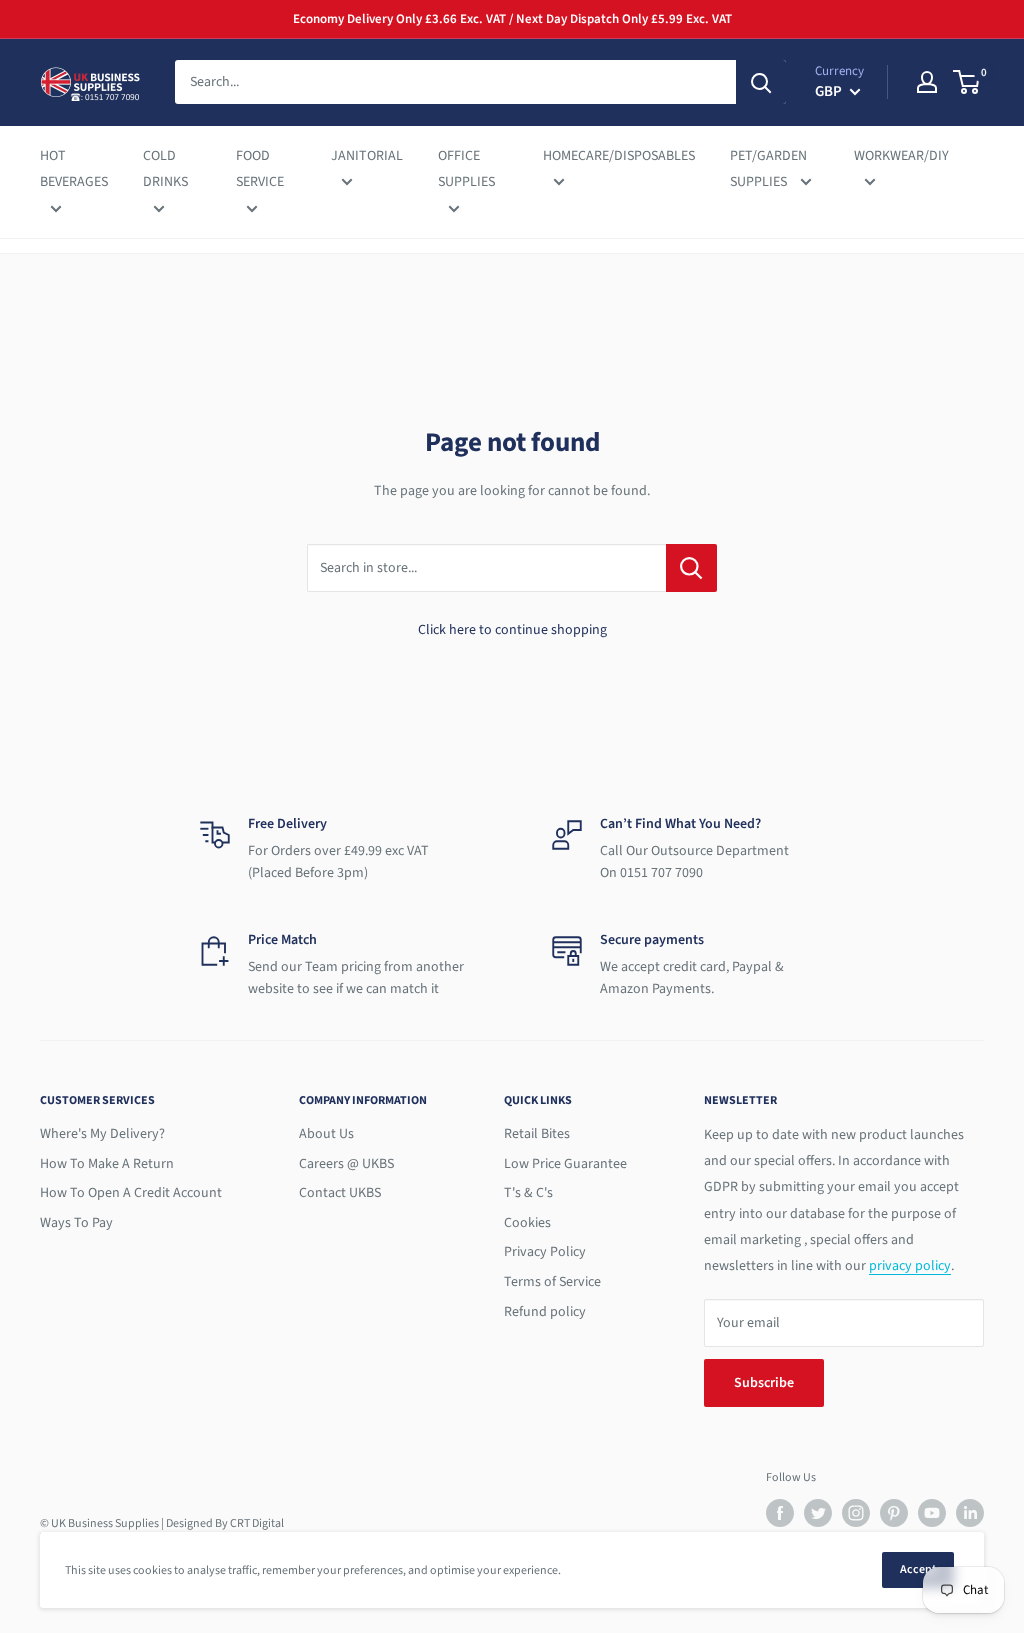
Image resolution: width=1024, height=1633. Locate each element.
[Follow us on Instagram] (856, 1513)
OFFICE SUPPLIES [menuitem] (466, 169)
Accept (918, 1569)
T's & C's (528, 1193)
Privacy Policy (545, 1252)
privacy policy (910, 1266)
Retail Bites (537, 1134)
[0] (967, 82)
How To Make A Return (107, 1164)
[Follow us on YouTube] (932, 1513)
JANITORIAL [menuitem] (367, 156)
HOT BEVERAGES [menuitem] (74, 169)
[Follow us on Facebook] (780, 1513)
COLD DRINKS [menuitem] (165, 169)
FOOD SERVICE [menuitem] (260, 169)
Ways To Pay (76, 1223)
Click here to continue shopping (512, 630)
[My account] (927, 82)
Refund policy (545, 1312)
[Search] (761, 82)
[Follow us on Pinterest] (894, 1513)
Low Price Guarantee (565, 1164)
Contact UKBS (340, 1193)
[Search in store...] (691, 568)
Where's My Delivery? (102, 1134)
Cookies (527, 1223)
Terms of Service (552, 1282)
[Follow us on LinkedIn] (970, 1513)
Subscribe (764, 1383)
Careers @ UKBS (346, 1164)
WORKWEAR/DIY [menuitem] (901, 156)
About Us (326, 1134)
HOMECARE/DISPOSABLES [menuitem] (619, 156)
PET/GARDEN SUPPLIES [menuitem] (768, 169)
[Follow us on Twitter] (818, 1513)
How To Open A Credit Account (131, 1193)
